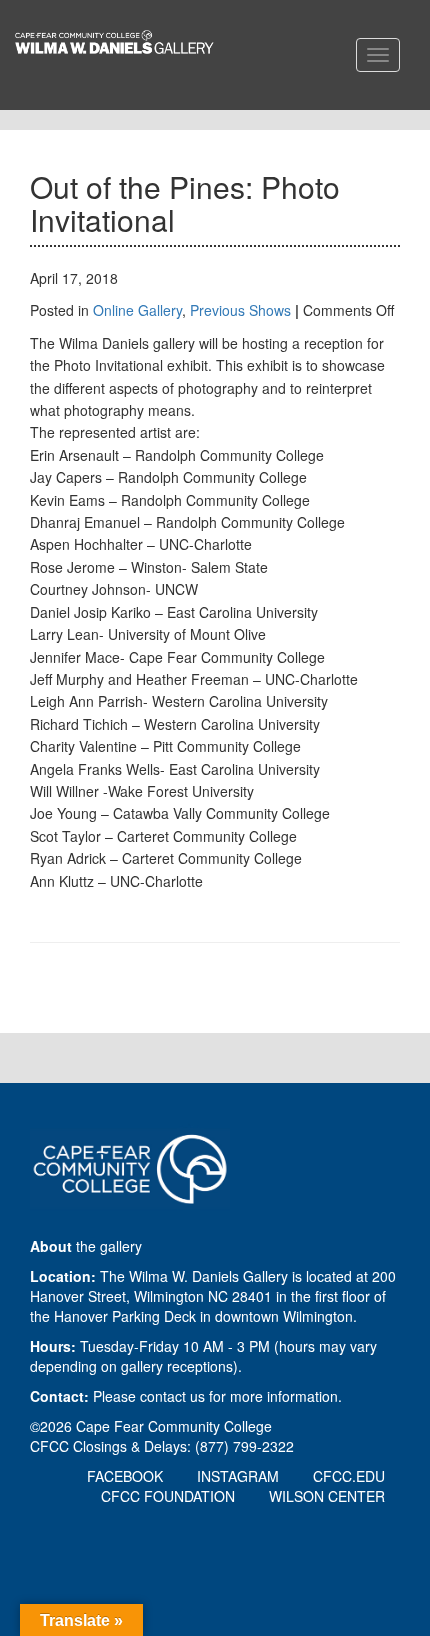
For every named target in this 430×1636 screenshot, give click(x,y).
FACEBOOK (125, 1476)
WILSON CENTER (327, 1496)
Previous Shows (240, 310)
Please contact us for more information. (217, 1396)
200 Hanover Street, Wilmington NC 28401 (213, 1286)
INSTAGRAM (238, 1476)
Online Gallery (137, 310)
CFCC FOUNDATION (168, 1496)
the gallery (86, 1246)
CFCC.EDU (349, 1476)
